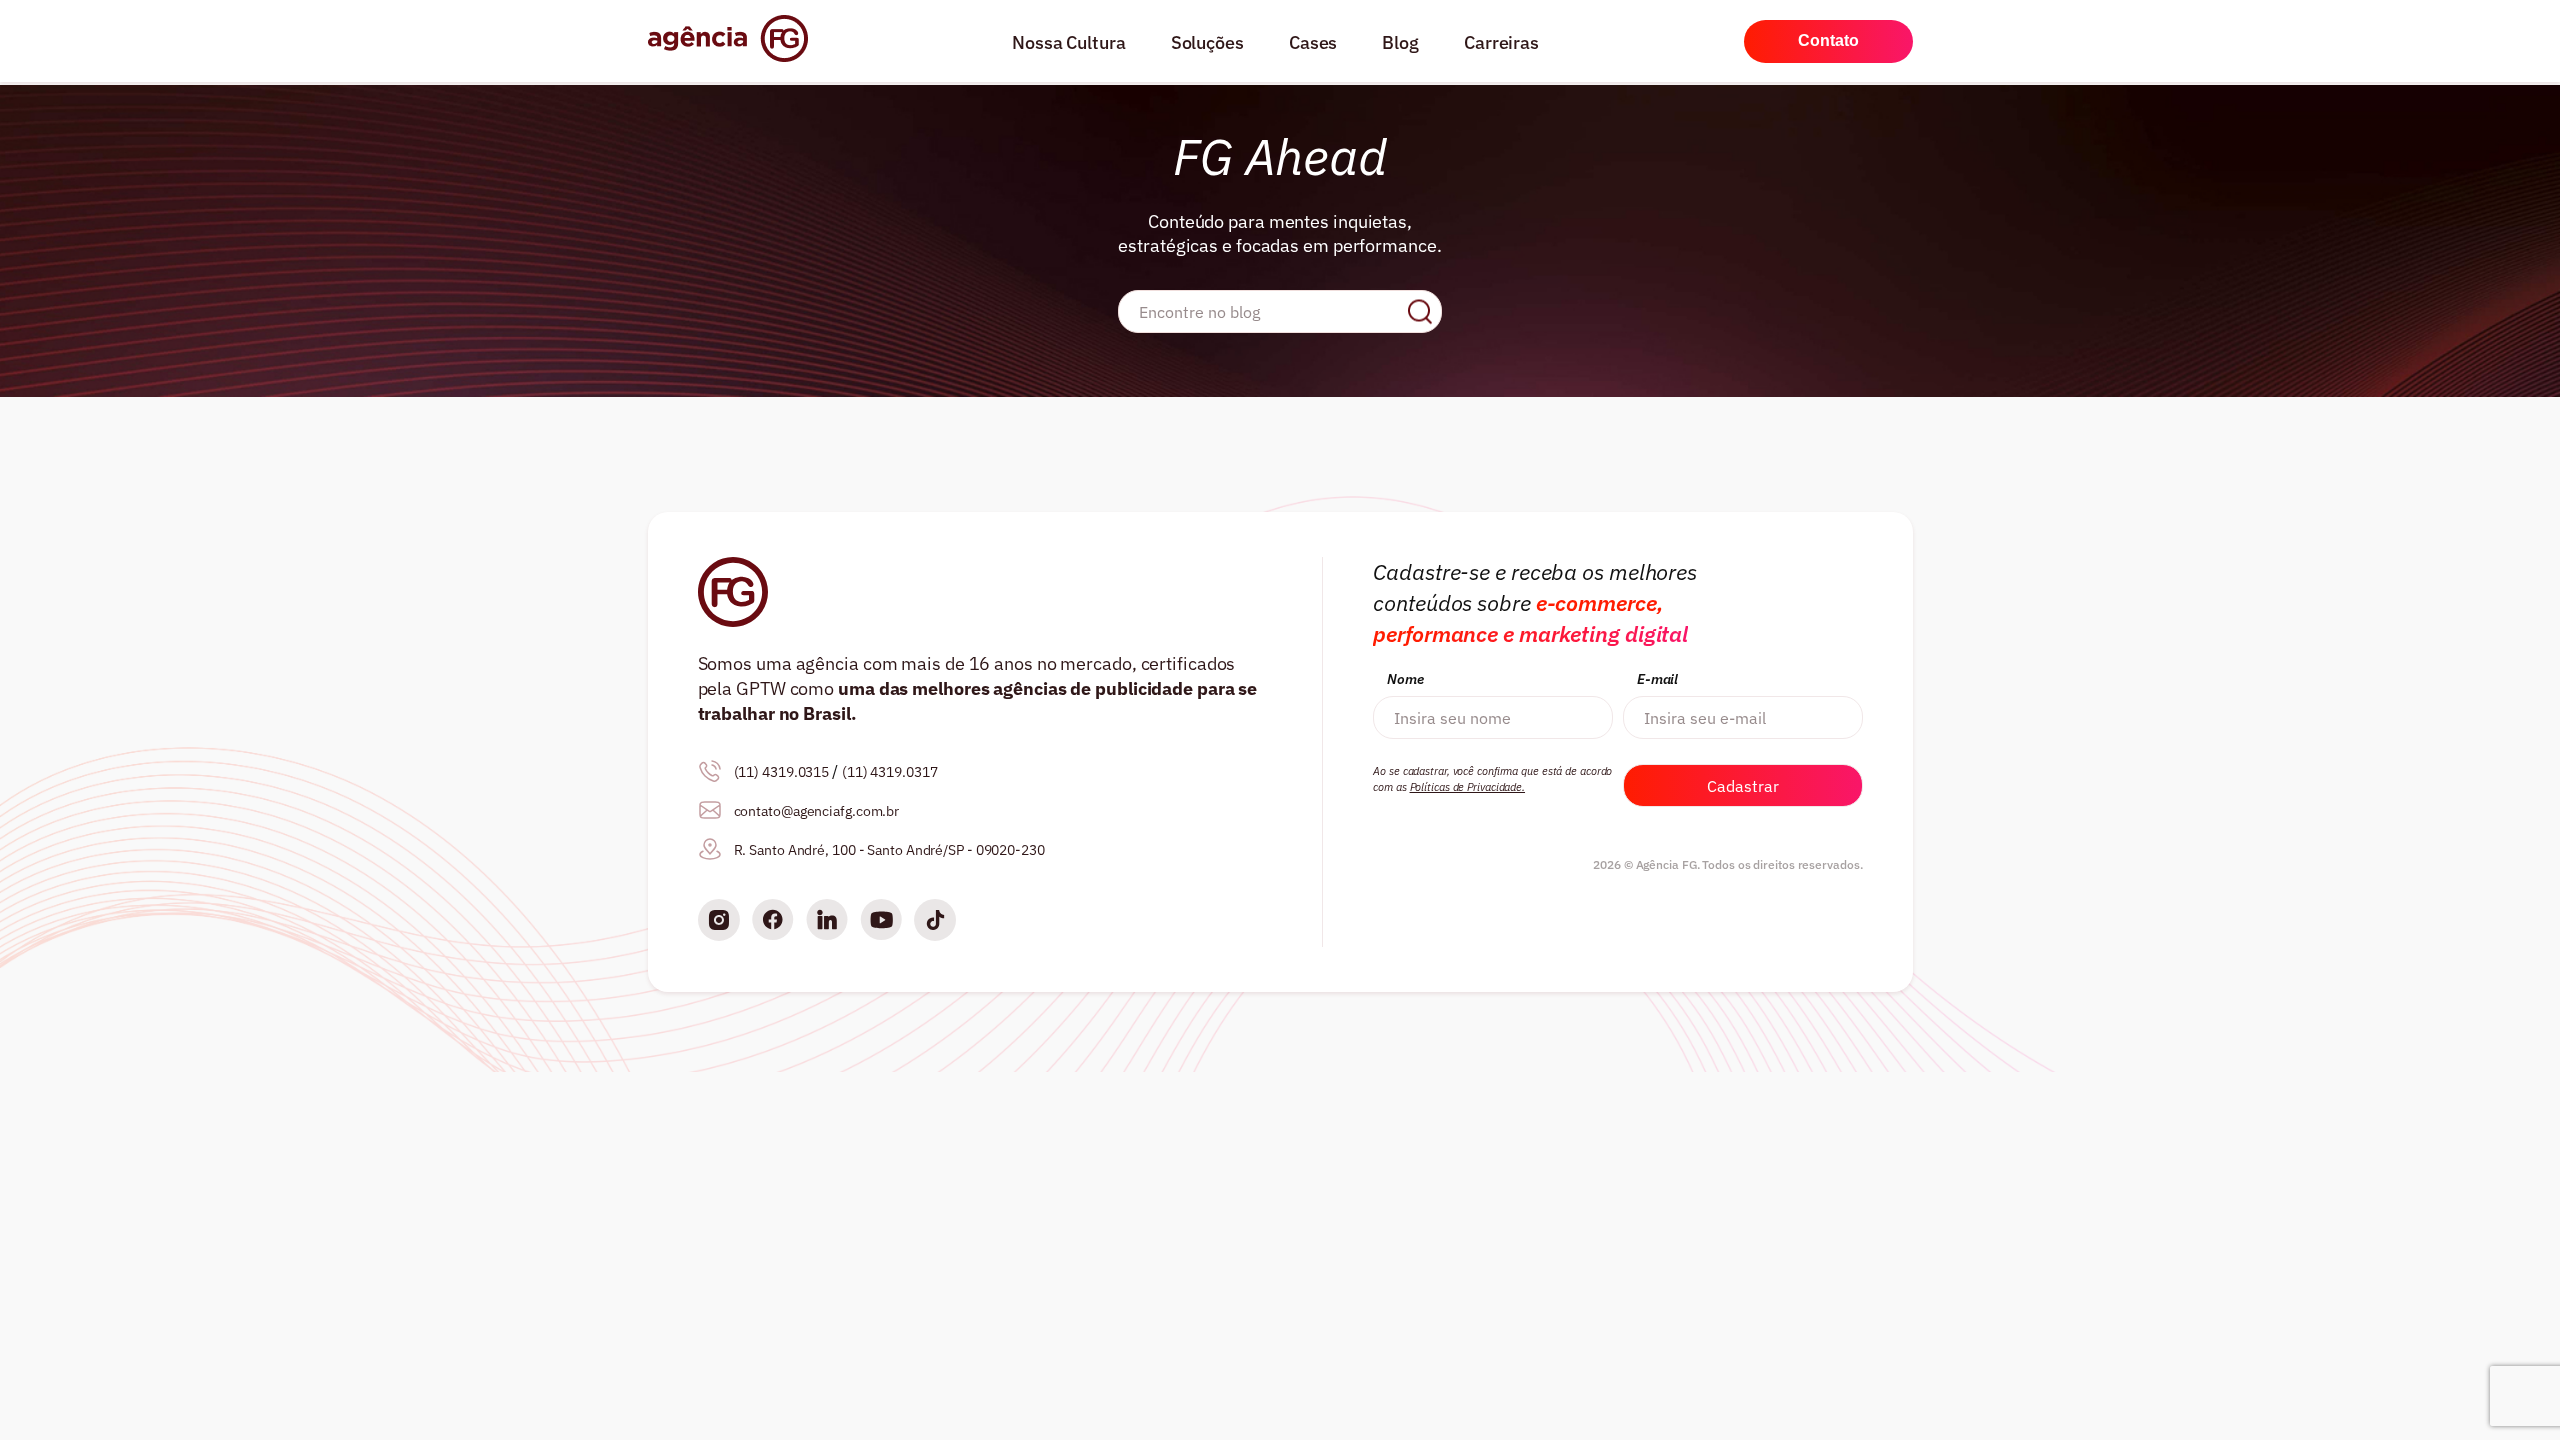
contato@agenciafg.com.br (817, 811)
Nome (1405, 679)
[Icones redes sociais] (719, 922)
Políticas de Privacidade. (1468, 787)
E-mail (1657, 679)
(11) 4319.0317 (890, 772)
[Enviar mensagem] (1420, 311)
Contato (1828, 40)
